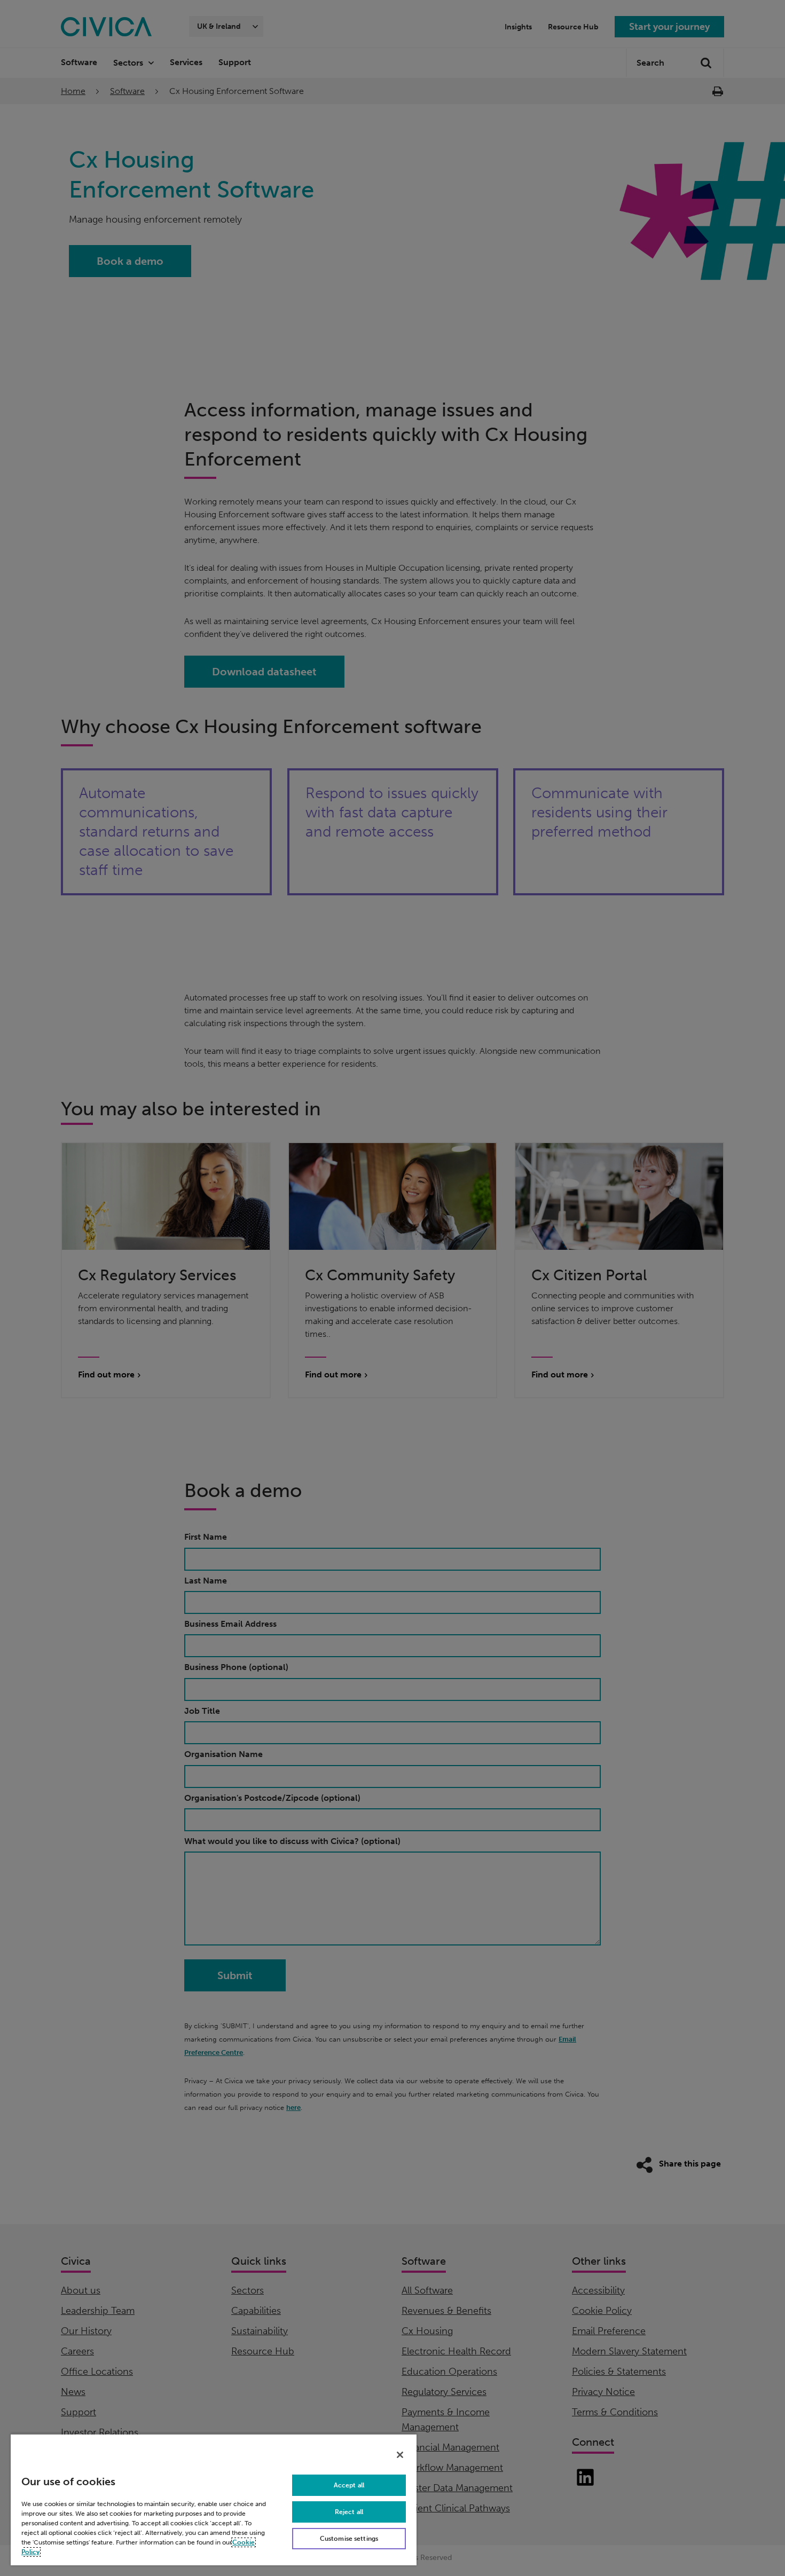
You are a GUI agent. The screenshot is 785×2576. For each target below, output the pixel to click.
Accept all (349, 2485)
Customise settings (349, 2539)
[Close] (400, 2455)
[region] (214, 2499)
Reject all (349, 2512)
